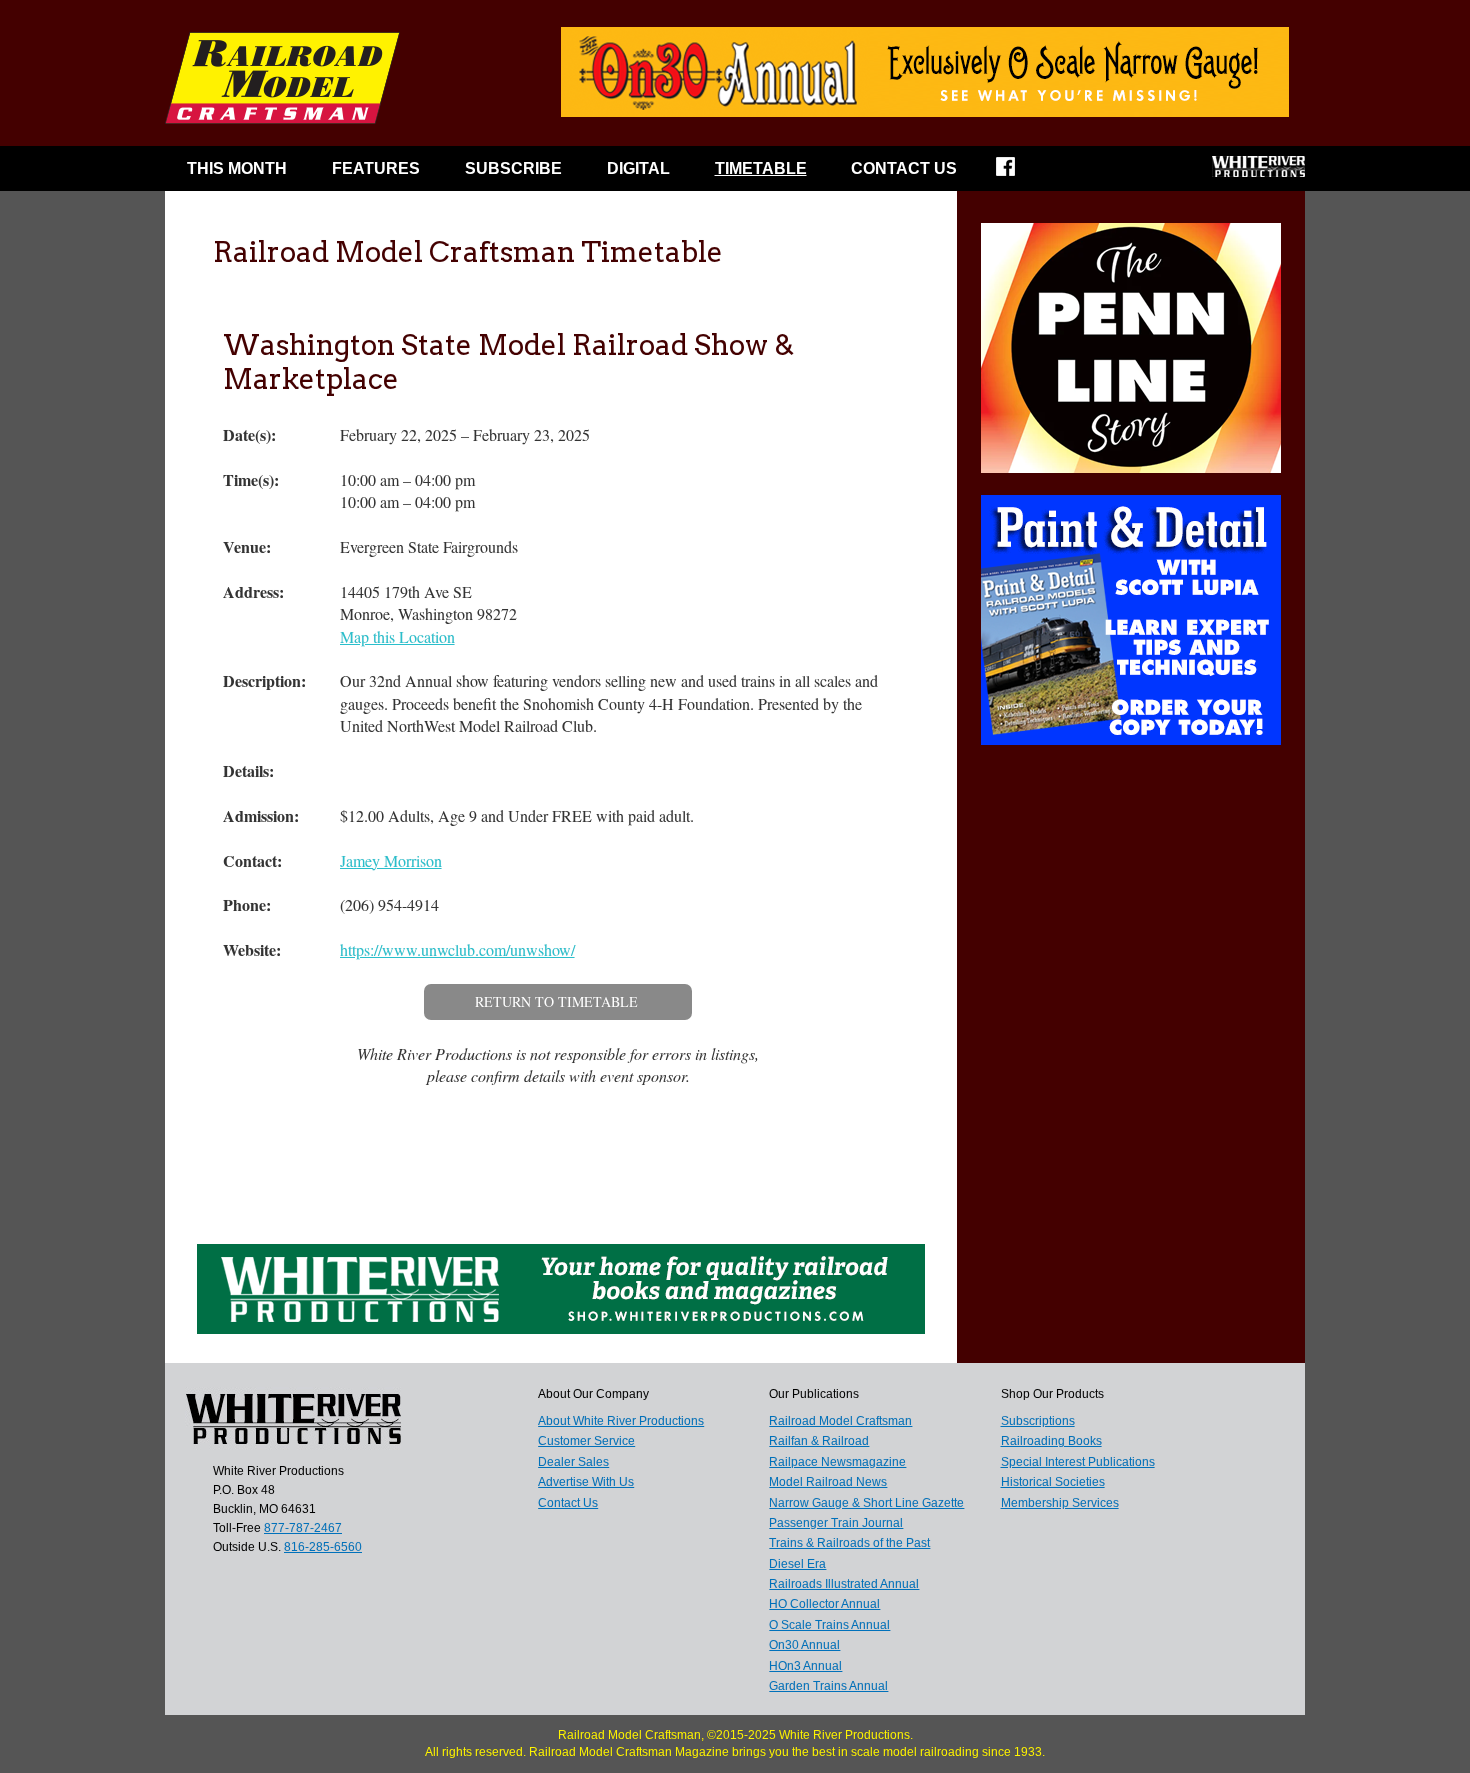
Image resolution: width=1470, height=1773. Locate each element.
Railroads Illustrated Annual (844, 1584)
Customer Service (586, 1441)
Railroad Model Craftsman (840, 1421)
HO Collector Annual (824, 1604)
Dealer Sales (573, 1462)
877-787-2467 (303, 1528)
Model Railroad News (828, 1482)
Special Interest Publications (1078, 1462)
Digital (638, 168)
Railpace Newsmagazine (837, 1462)
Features (376, 168)
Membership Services (1060, 1503)
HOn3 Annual (805, 1666)
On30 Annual (804, 1645)
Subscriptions (1038, 1421)
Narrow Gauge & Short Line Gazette (866, 1503)
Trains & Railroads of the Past (849, 1543)
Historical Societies (1053, 1482)
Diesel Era (797, 1564)
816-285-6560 (323, 1547)
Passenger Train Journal (836, 1523)
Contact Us (904, 168)
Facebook (1018, 173)
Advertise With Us (586, 1482)
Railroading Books (1051, 1441)
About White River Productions (621, 1421)
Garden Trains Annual (828, 1686)
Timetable (761, 168)
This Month (237, 168)
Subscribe (513, 168)
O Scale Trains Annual (829, 1625)
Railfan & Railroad (819, 1441)
